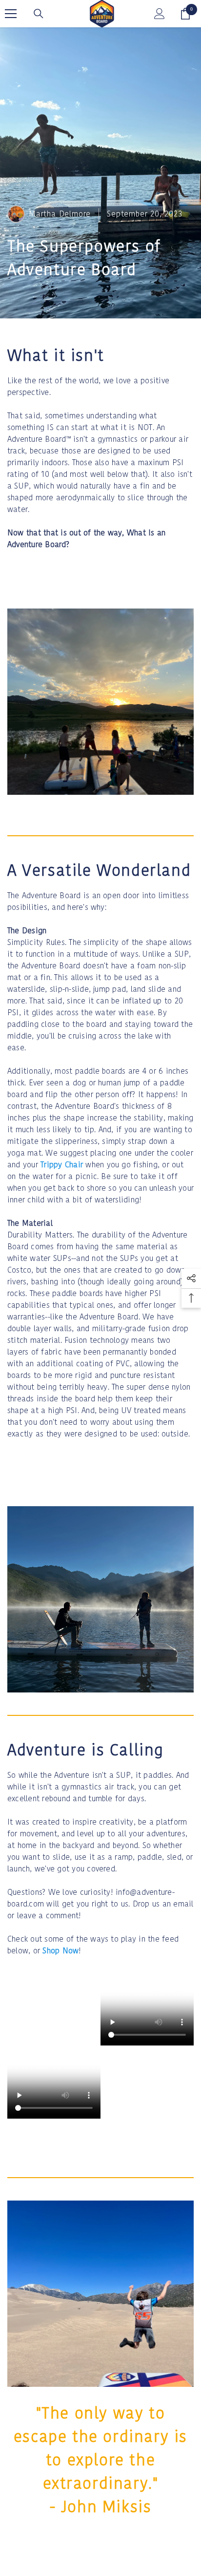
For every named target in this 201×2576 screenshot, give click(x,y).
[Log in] (160, 14)
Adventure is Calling (86, 1750)
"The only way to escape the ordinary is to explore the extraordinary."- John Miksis (100, 2460)
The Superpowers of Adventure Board (84, 258)
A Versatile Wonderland (99, 870)
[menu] (11, 14)
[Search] (39, 14)
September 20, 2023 (144, 214)
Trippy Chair (62, 1165)
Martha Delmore (60, 214)
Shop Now (60, 1951)
